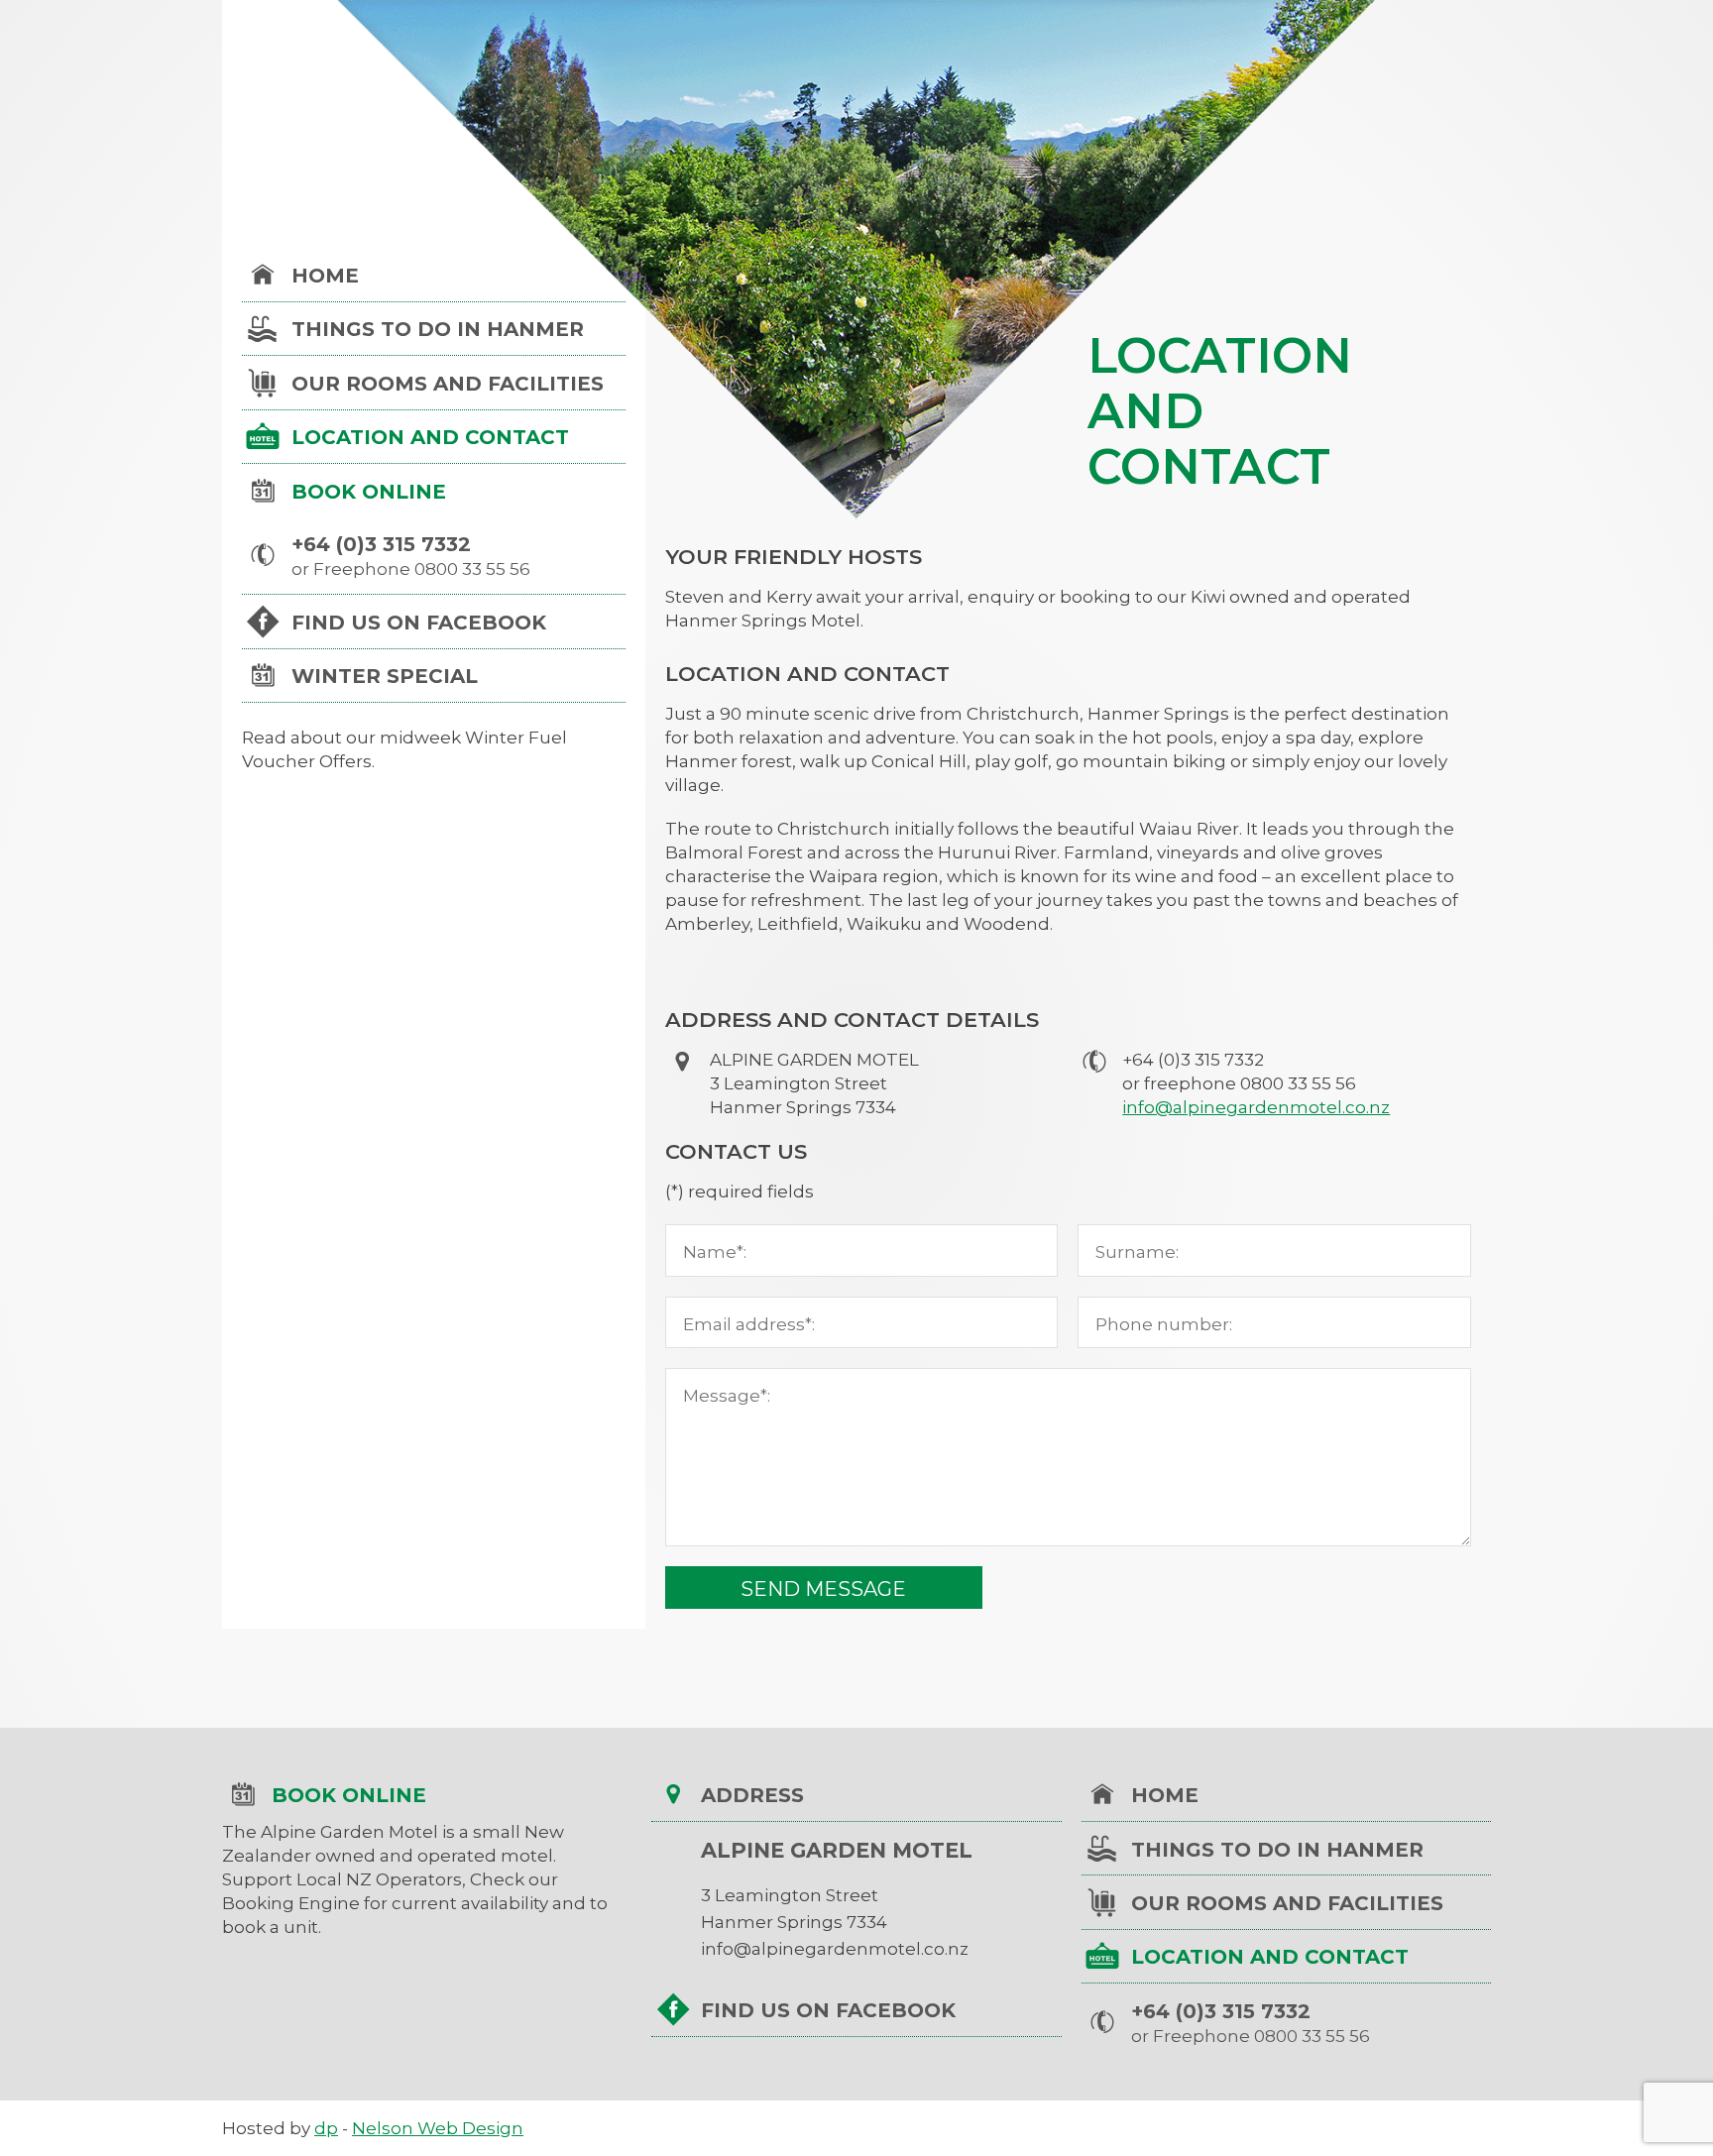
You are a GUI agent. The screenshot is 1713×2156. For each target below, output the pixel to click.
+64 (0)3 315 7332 (381, 544)
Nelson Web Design (438, 2128)
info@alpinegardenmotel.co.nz (1256, 1107)
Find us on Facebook (419, 623)
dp (326, 2128)
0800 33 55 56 (472, 569)
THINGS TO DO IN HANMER (438, 329)
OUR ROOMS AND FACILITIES (448, 384)
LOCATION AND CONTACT (430, 437)
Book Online (369, 492)
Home (325, 276)
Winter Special (385, 676)
